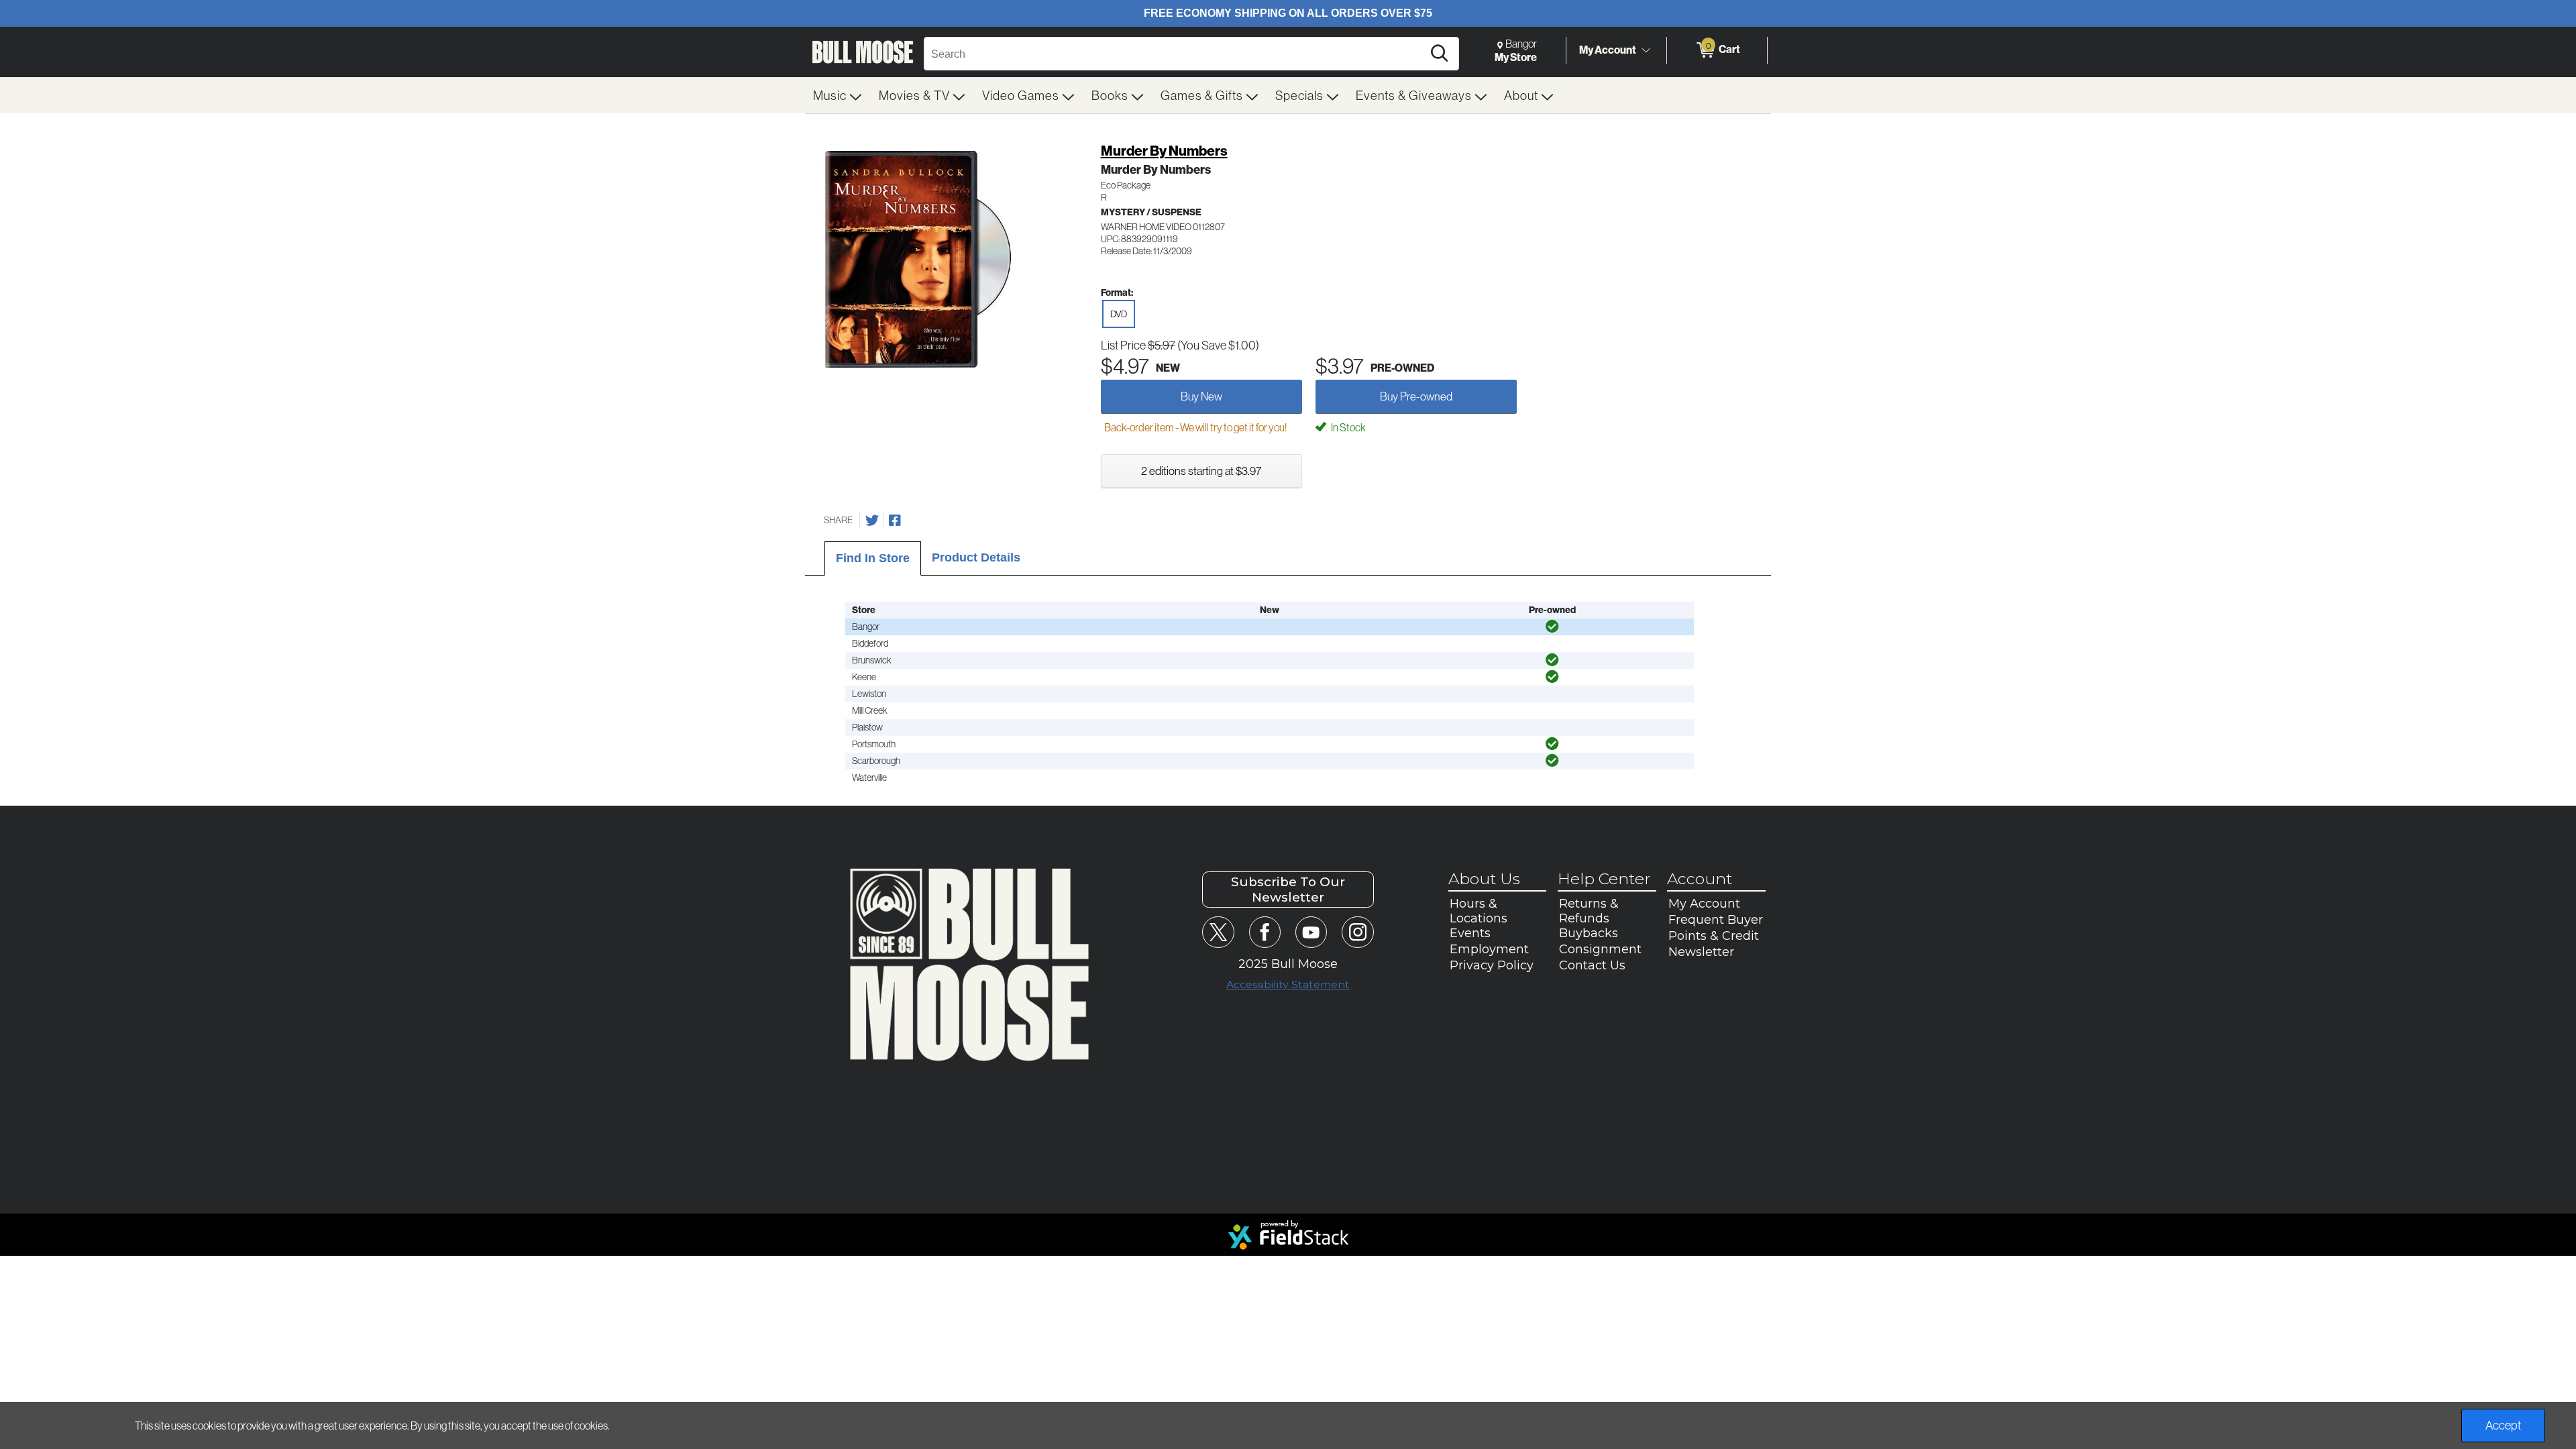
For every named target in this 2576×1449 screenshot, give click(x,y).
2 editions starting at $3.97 (1201, 471)
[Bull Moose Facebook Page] (1265, 932)
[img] (1552, 627)
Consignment (1600, 949)
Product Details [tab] (976, 557)
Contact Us (1592, 965)
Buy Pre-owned (1416, 396)
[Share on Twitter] (872, 521)
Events (1470, 933)
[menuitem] (838, 95)
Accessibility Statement (1288, 984)
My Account (1608, 50)
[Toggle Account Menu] (1646, 50)
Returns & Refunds (1589, 911)
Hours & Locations (1479, 911)
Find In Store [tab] (873, 558)
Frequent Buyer (1716, 920)
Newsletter (1701, 952)
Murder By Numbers (1164, 151)
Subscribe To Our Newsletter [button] (1288, 890)
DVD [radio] (1119, 314)
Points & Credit (1714, 936)
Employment (1489, 949)
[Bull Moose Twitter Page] (1218, 932)
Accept (2503, 1425)
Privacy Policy (1492, 965)
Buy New (1201, 396)
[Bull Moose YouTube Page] (1311, 932)
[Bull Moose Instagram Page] (1357, 932)
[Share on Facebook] (895, 521)
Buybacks (1589, 933)
